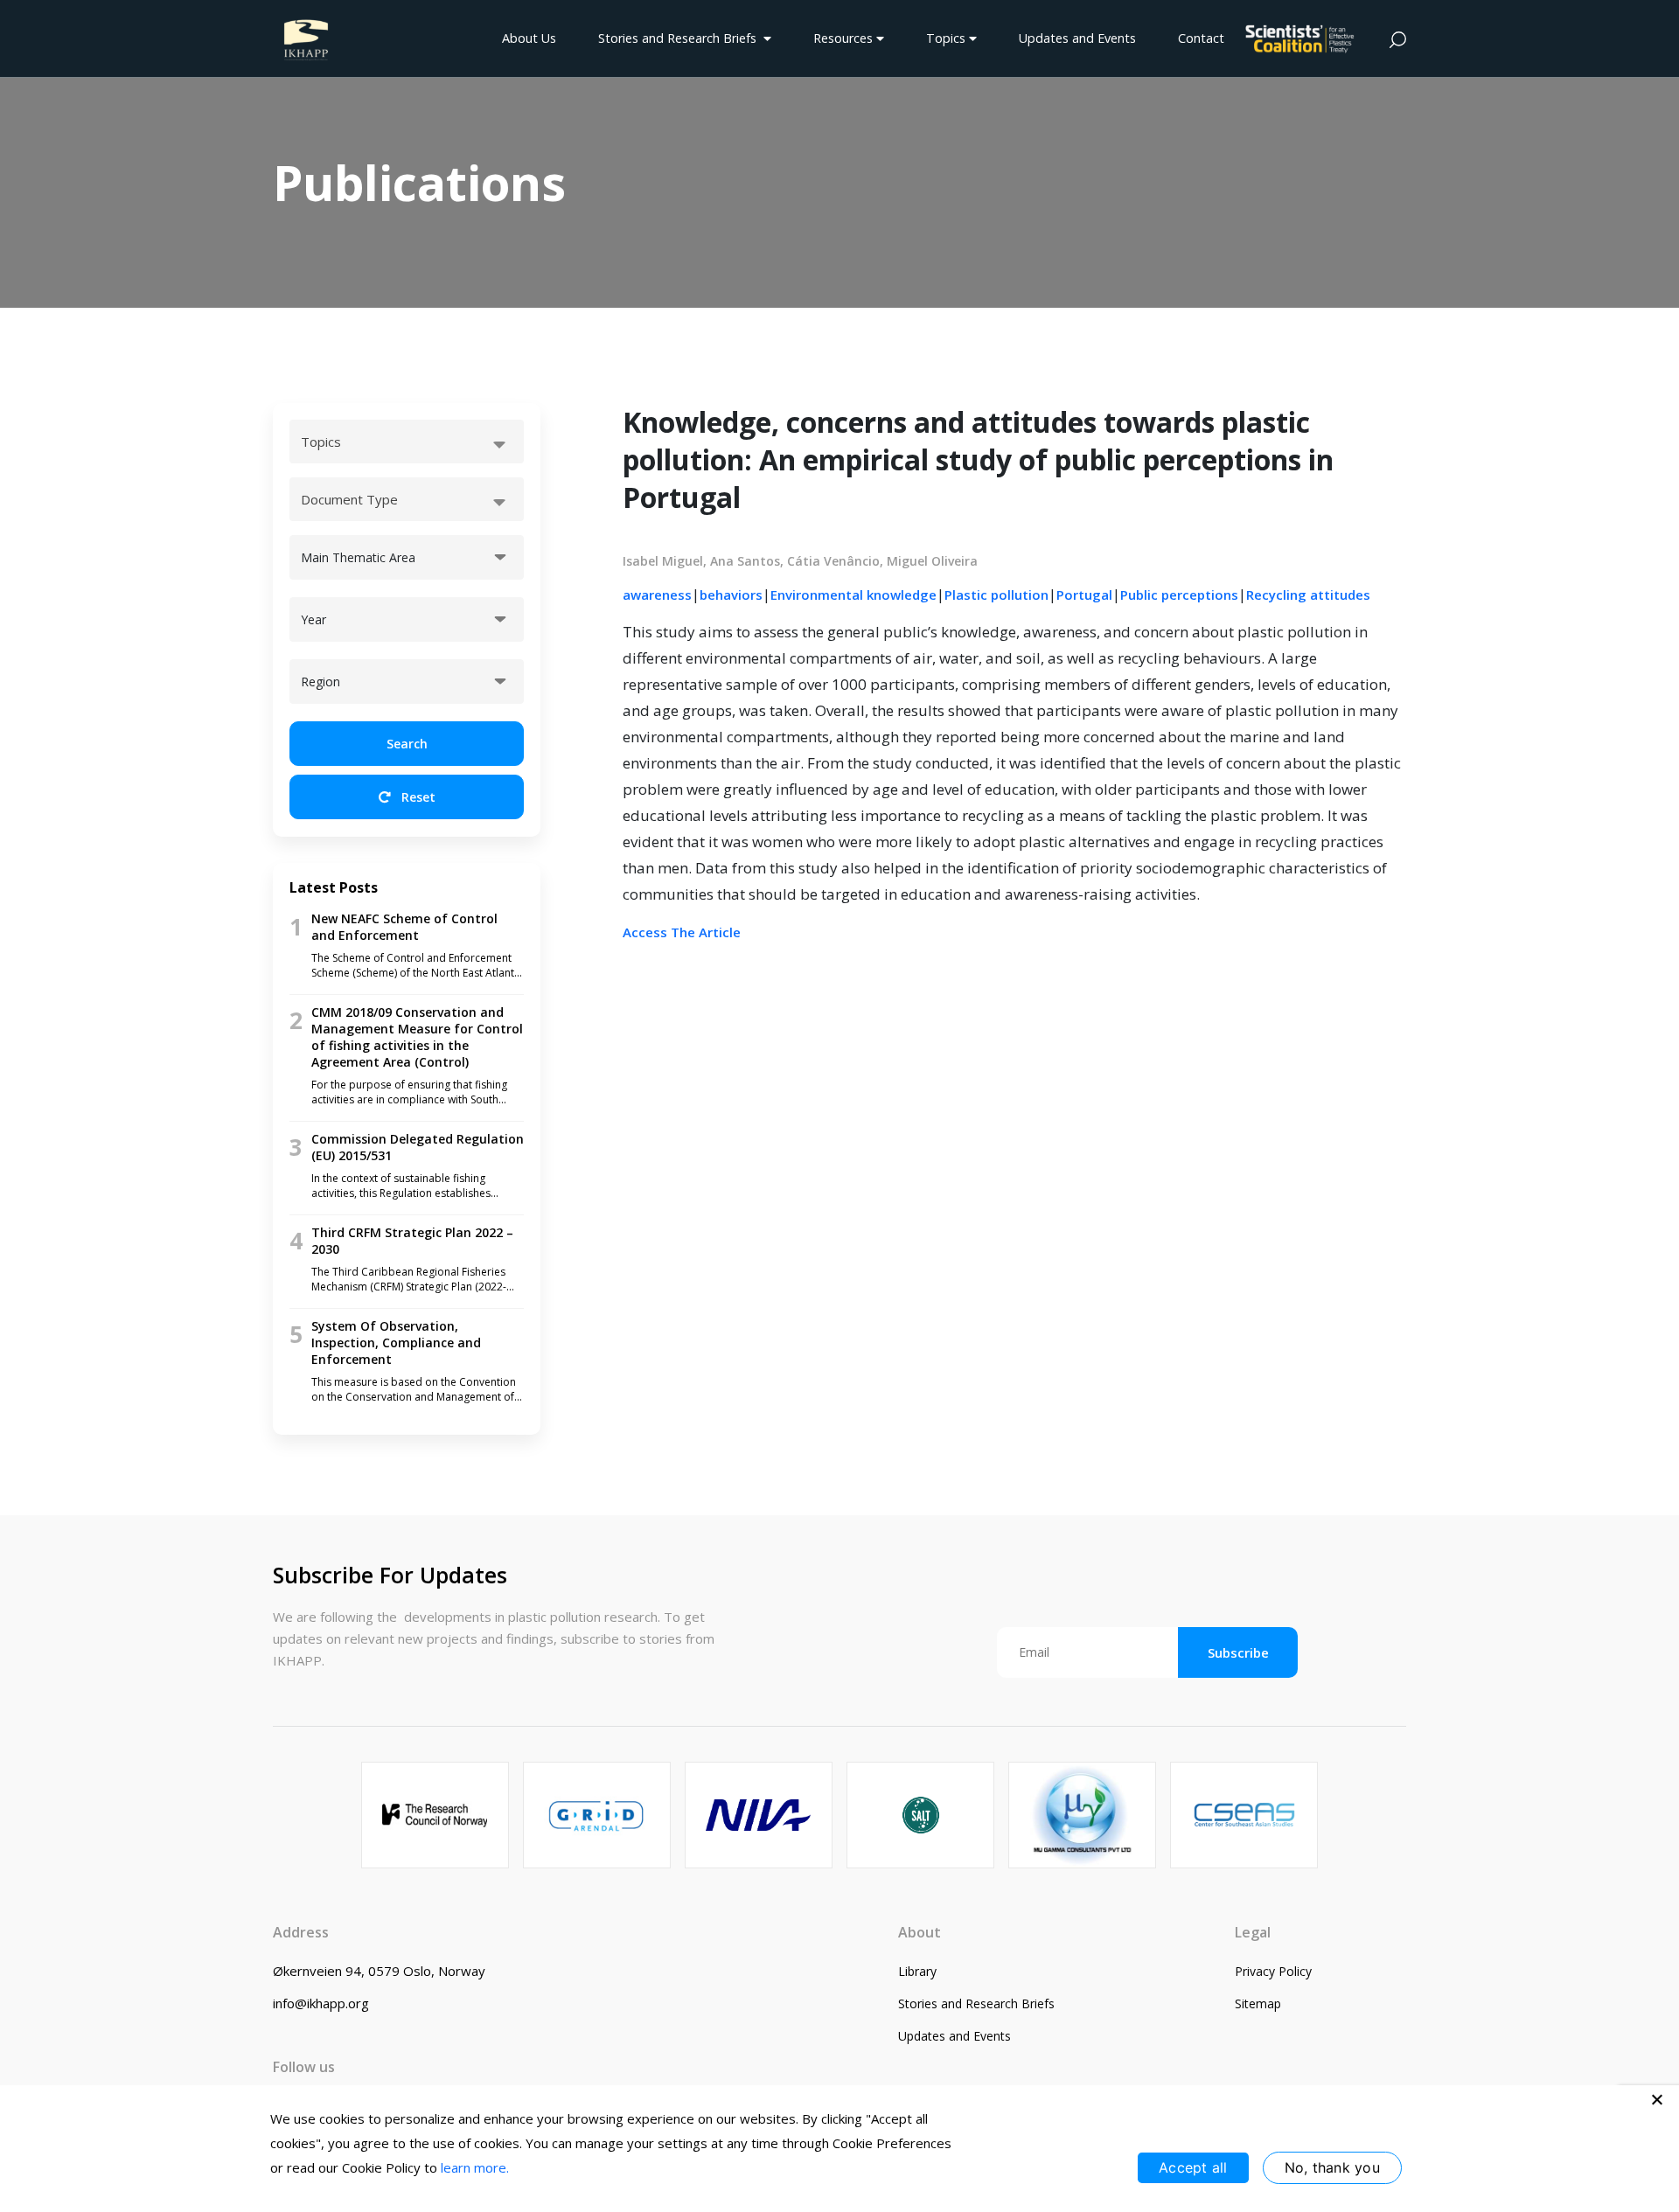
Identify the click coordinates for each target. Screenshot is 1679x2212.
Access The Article (682, 932)
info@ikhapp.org (321, 2003)
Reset (417, 797)
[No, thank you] (1657, 2099)
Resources (845, 38)
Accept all (1193, 2167)
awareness (657, 595)
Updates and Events (1077, 38)
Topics (947, 38)
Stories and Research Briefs (681, 38)
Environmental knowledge (853, 595)
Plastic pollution (996, 595)
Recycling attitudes (1308, 595)
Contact (1201, 38)
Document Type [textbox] (349, 499)
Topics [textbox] (321, 442)
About (920, 1932)
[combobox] (407, 442)
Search (407, 744)
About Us (529, 38)
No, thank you (1332, 2167)
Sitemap (1258, 2003)
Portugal (1084, 595)
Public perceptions (1179, 595)
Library (917, 1971)
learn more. (475, 2167)
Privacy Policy (1273, 1971)
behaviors (731, 595)
